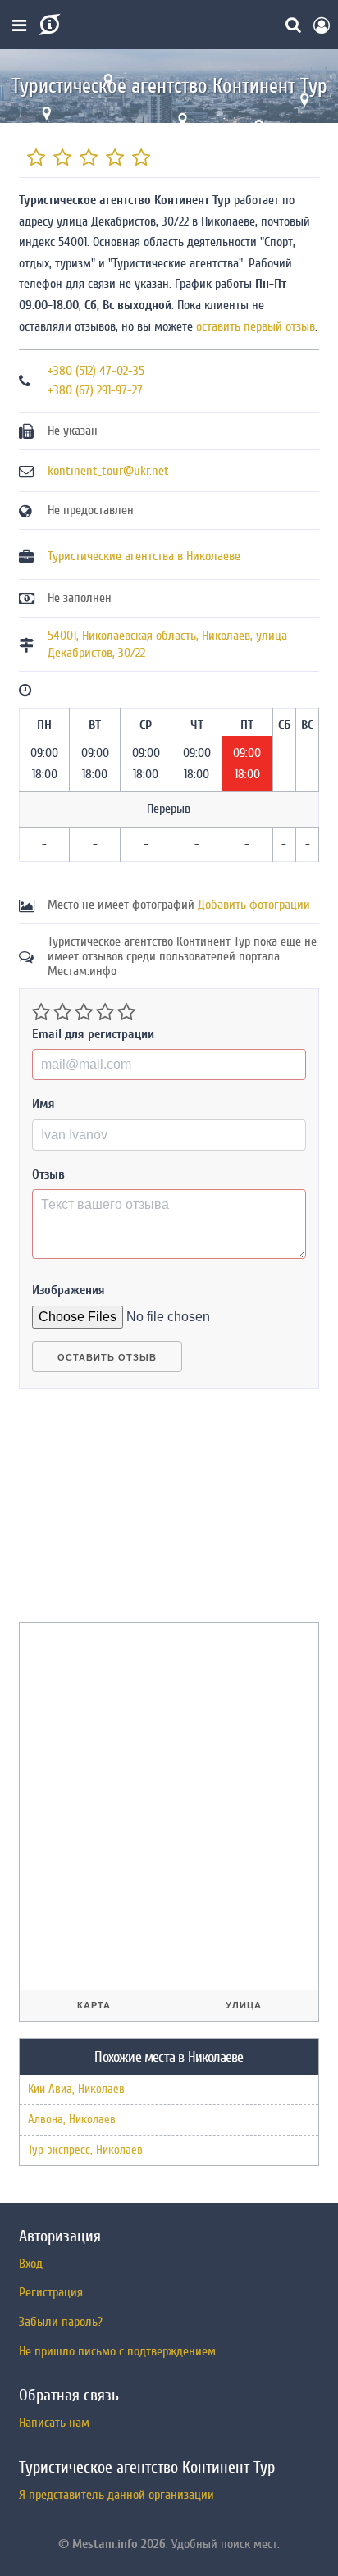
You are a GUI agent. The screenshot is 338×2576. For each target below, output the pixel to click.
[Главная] (48, 25)
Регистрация (51, 2292)
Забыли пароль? (61, 2322)
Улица (244, 2005)
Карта (94, 2005)
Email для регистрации (93, 1034)
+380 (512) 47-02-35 (96, 371)
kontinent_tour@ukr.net (108, 471)
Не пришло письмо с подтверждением (117, 2351)
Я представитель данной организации (116, 2495)
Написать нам (54, 2423)
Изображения (69, 1290)
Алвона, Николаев (72, 2120)
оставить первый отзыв (256, 326)
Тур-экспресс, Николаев (85, 2150)
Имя (43, 1104)
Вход (31, 2264)
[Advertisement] (142, 1512)
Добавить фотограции (254, 905)
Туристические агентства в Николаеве (144, 556)
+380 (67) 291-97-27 (95, 390)
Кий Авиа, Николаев (76, 2089)
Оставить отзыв (107, 1357)
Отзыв (48, 1174)
